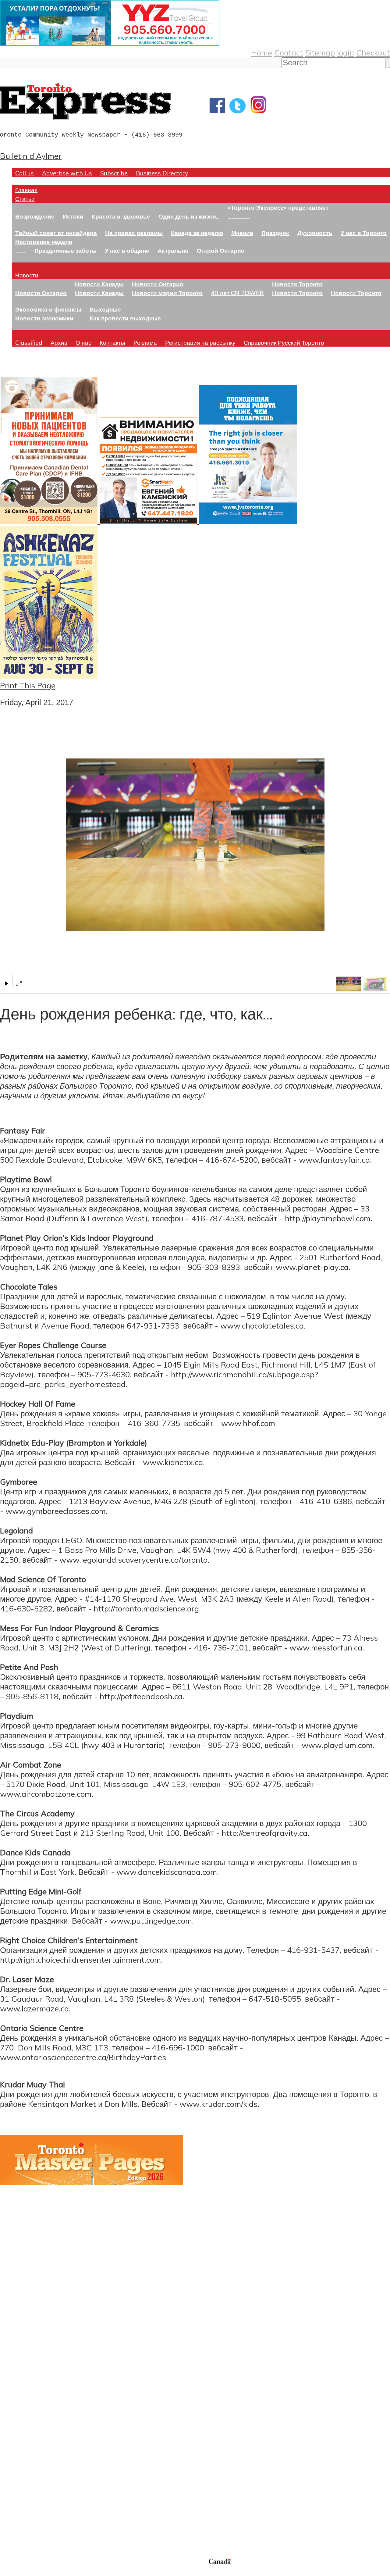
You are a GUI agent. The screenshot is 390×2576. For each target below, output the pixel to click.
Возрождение (35, 216)
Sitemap (320, 52)
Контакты (112, 343)
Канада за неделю (197, 233)
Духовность (315, 233)
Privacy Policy (37, 2572)
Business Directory (162, 173)
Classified (29, 343)
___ (21, 250)
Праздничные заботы (66, 250)
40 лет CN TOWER (237, 293)
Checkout (373, 52)
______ (239, 216)
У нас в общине (127, 250)
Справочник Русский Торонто (284, 343)
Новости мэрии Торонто (167, 293)
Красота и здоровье (121, 216)
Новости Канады (99, 284)
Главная (26, 190)
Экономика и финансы (48, 309)
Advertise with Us (67, 173)
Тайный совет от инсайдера (56, 233)
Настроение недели (44, 242)
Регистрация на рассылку (200, 343)
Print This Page (28, 685)
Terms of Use (9, 2572)
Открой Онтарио (221, 250)
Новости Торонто (297, 284)
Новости (27, 275)
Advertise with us (32, 2517)
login (346, 52)
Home (262, 52)
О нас (83, 343)
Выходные (105, 309)
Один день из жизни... (189, 216)
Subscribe (114, 173)
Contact (289, 52)
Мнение (242, 233)
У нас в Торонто (364, 233)
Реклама (145, 343)
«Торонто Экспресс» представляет (278, 207)
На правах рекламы (134, 233)
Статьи (25, 199)
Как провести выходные (125, 318)
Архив (59, 343)
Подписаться (24, 2410)
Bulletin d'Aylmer (31, 156)
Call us (25, 173)
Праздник (275, 233)
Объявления (23, 2439)
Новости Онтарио (41, 293)
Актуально (173, 250)
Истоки (73, 216)
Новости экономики (44, 318)
